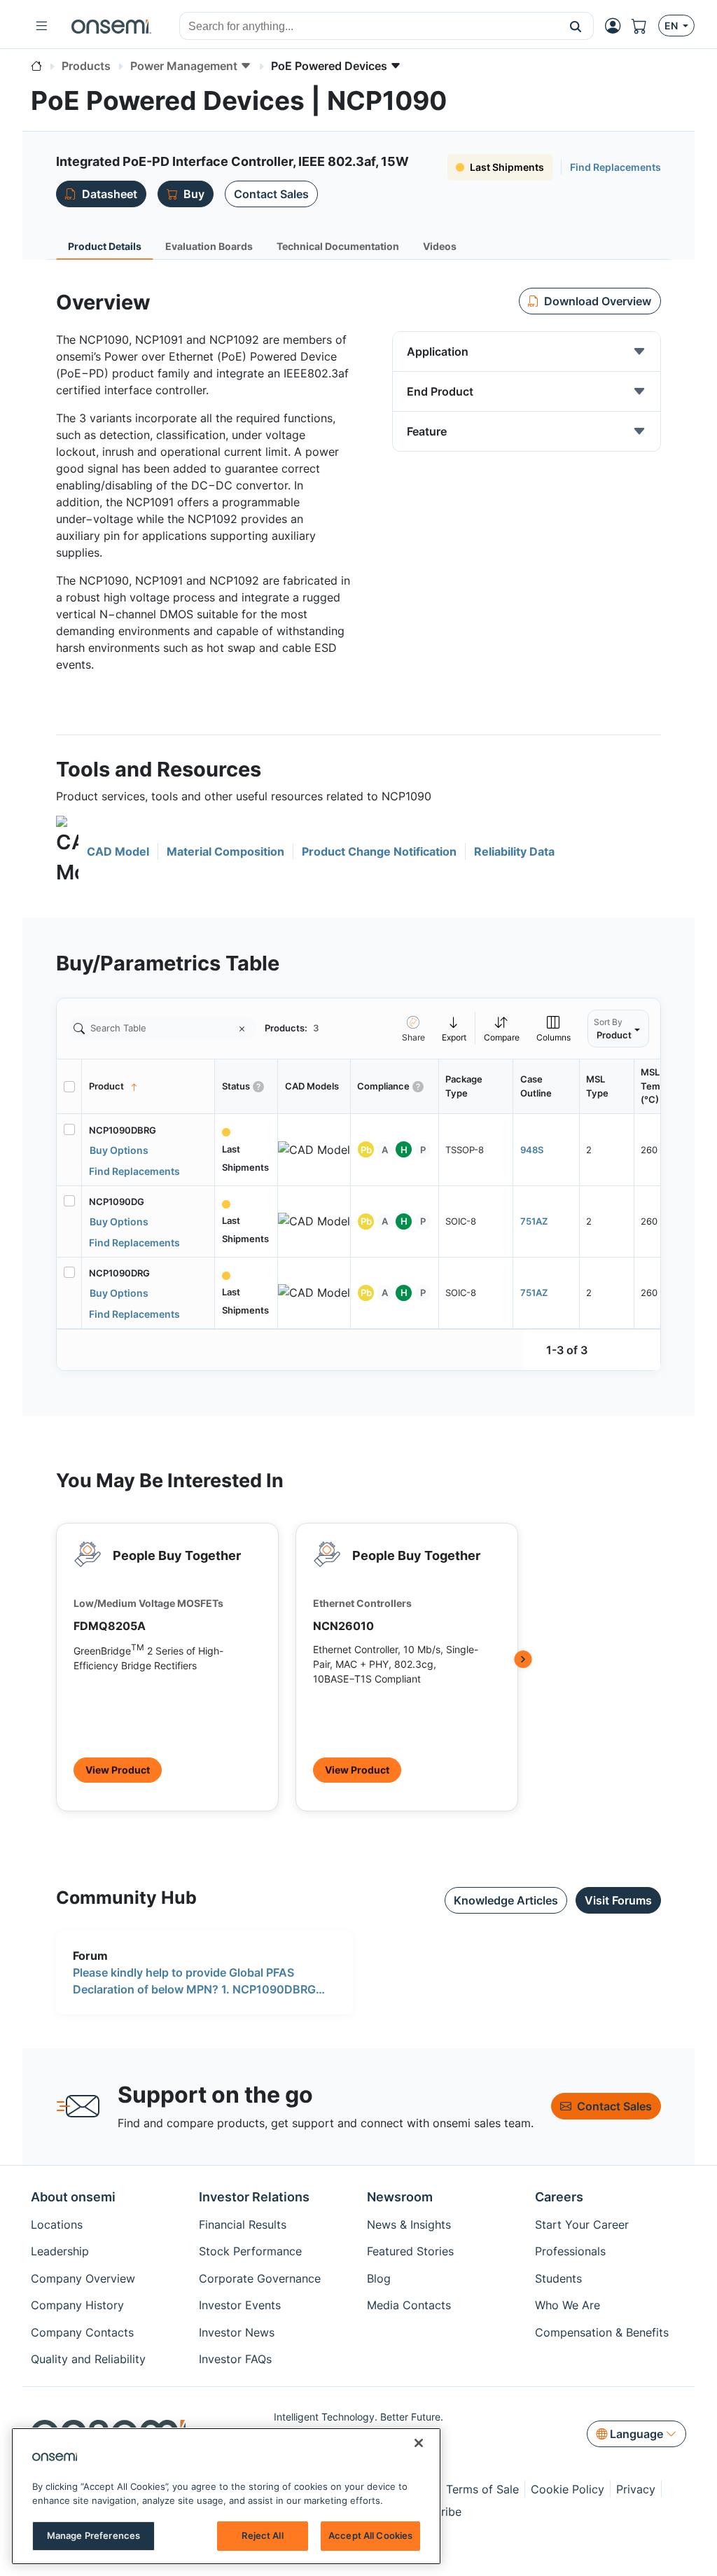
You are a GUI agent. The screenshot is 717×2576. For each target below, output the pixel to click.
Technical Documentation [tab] (338, 246)
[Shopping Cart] (645, 26)
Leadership (60, 2251)
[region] (226, 2496)
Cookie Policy (568, 2489)
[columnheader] (148, 1087)
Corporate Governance (260, 2278)
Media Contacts (409, 2305)
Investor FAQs (235, 2359)
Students (558, 2278)
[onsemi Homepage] (111, 26)
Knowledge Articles (506, 1900)
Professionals (570, 2251)
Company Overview (83, 2278)
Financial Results (243, 2225)
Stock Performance (250, 2251)
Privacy (636, 2489)
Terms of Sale (482, 2489)
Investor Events (240, 2305)
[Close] (419, 2443)
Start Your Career (582, 2225)
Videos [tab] (440, 246)
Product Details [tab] (105, 246)
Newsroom (400, 2197)
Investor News (237, 2332)
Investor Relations (254, 2197)
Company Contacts (82, 2332)
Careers (559, 2197)
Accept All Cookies (370, 2535)
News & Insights (409, 2225)
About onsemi (73, 2197)
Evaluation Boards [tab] (209, 246)
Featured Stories (410, 2251)
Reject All (262, 2535)
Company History (77, 2305)
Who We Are (568, 2305)
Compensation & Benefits (602, 2332)
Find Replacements (615, 167)
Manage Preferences (93, 2535)
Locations (57, 2225)
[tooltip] (454, 1028)
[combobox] (369, 27)
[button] (576, 26)
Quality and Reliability (88, 2359)
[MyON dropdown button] (617, 26)
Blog (379, 2278)
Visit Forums (618, 1900)
